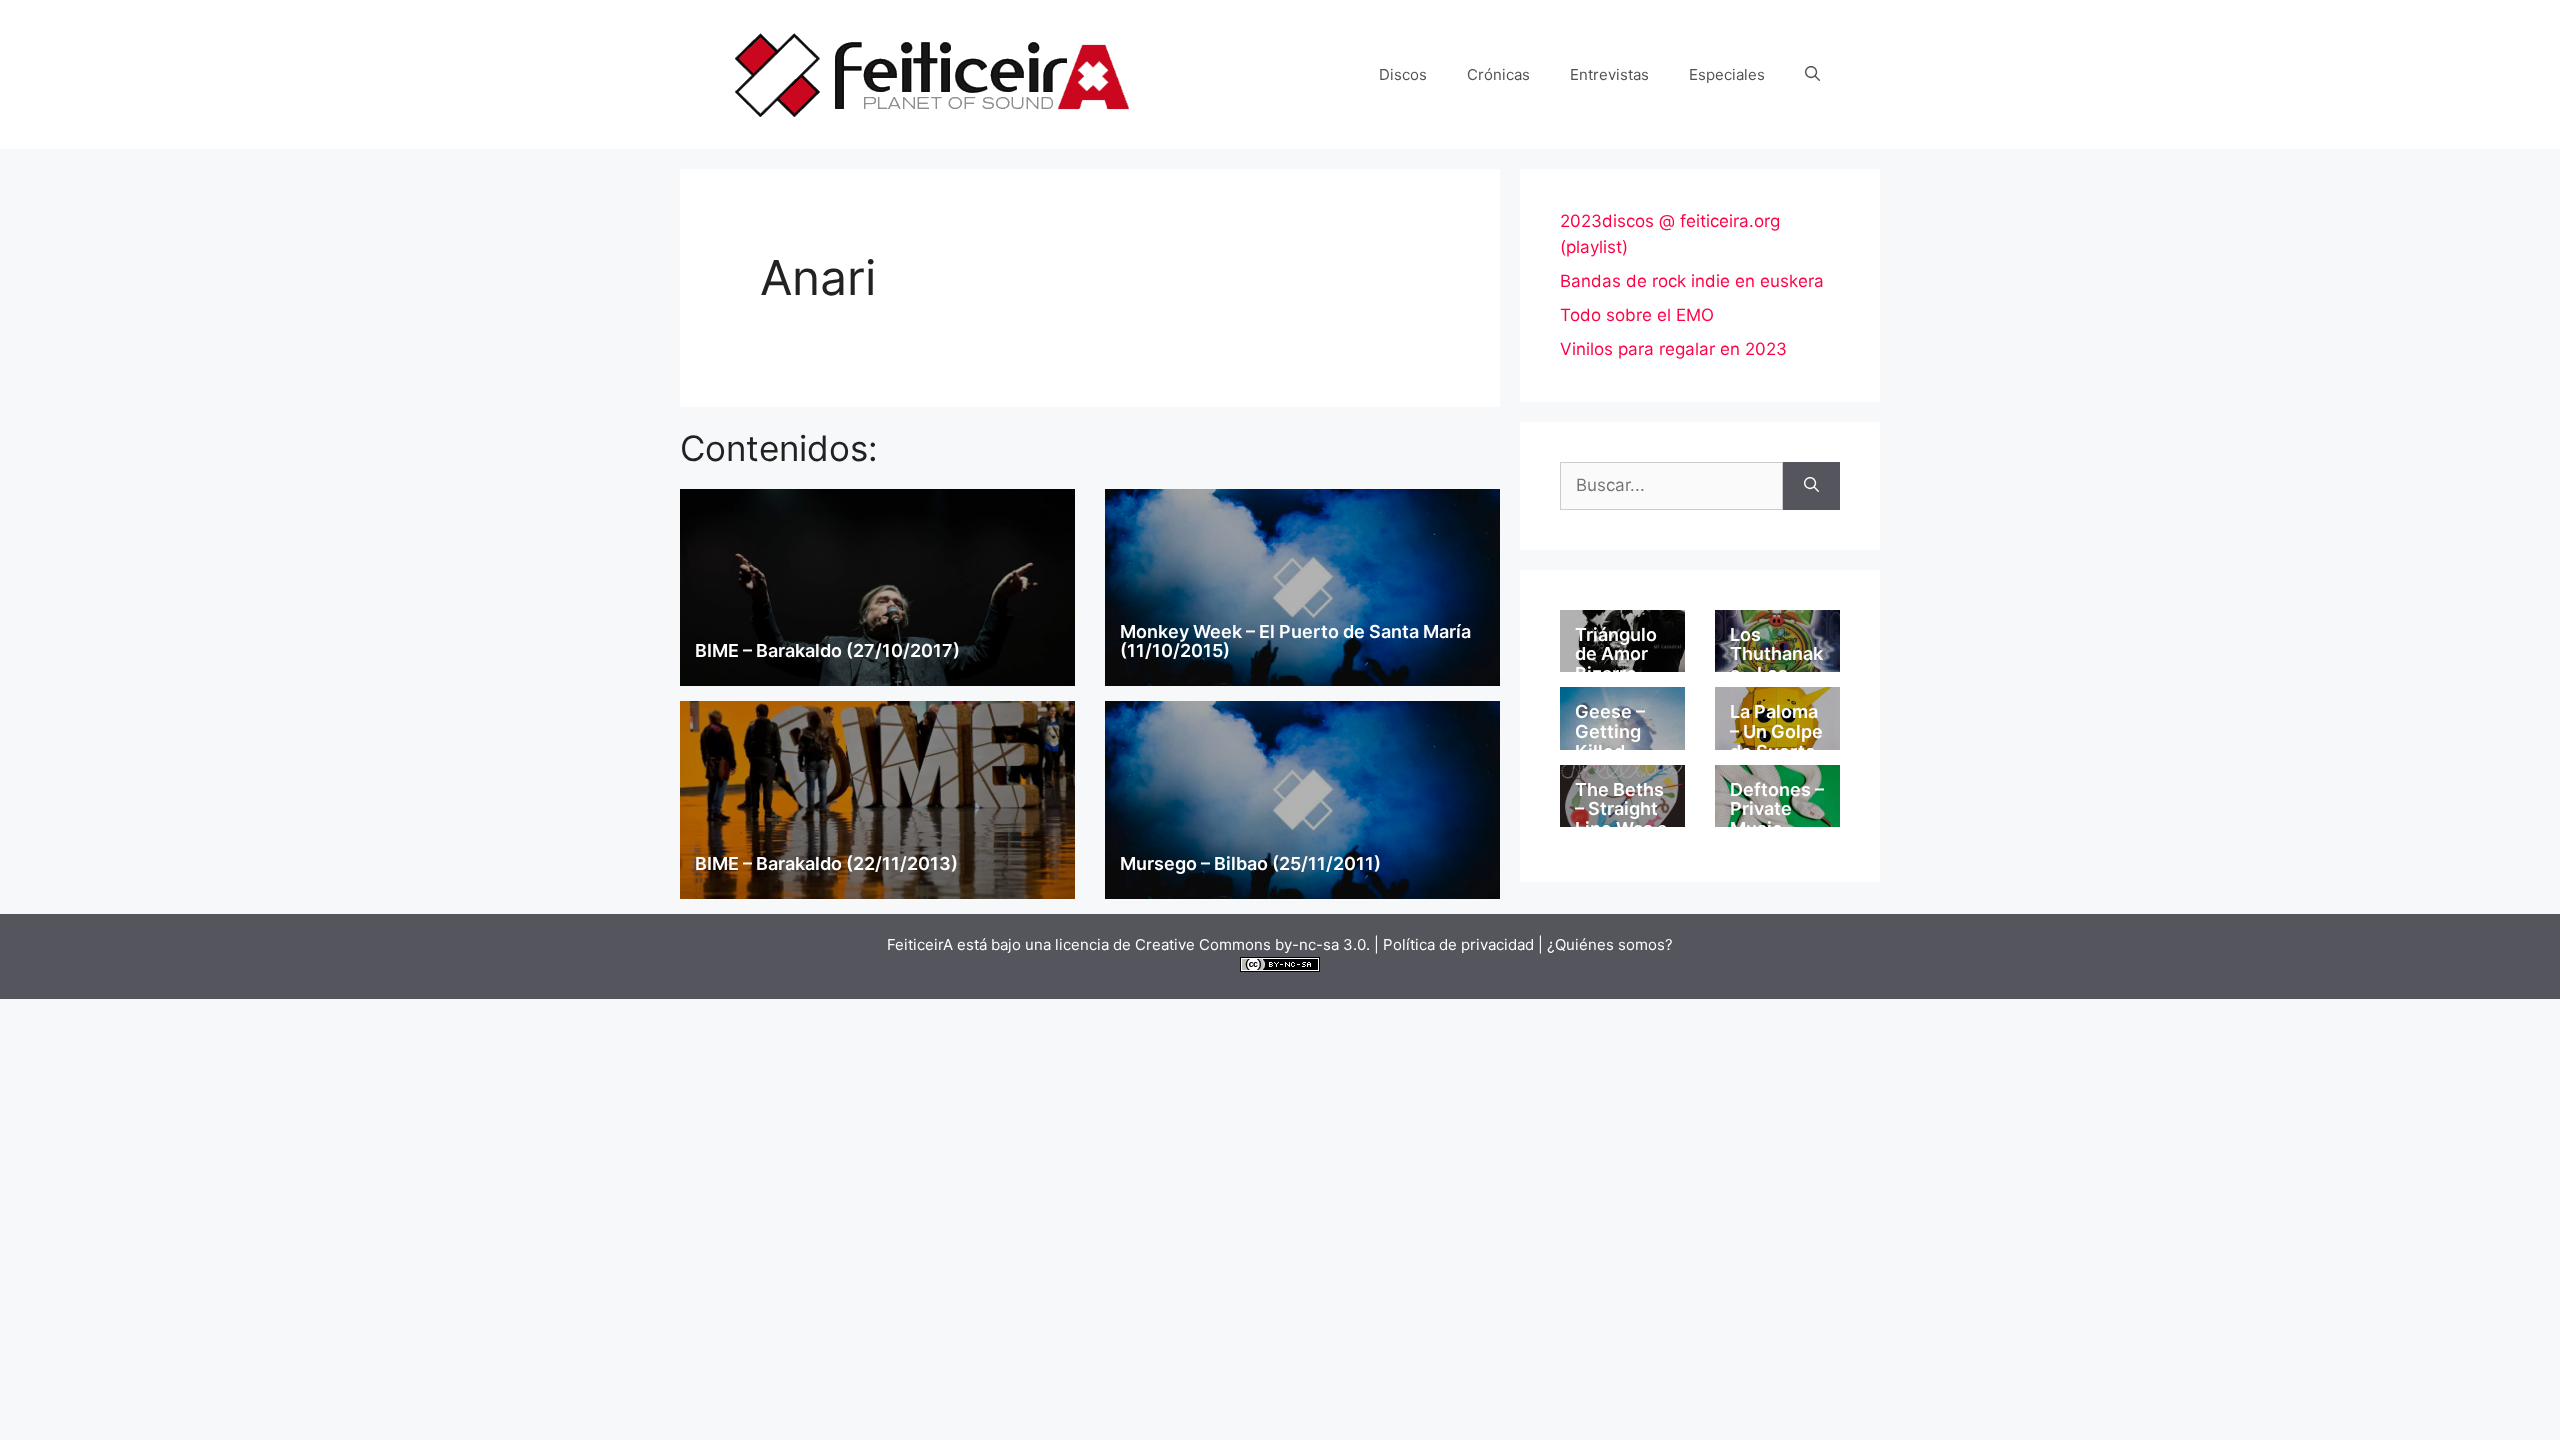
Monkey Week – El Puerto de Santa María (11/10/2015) (1295, 641)
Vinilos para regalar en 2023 (1673, 349)
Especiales (1727, 74)
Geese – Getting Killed (1610, 731)
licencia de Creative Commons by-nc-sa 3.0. (1212, 944)
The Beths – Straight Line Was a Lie (1621, 819)
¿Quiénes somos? (1610, 944)
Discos (1403, 74)
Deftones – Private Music (1777, 809)
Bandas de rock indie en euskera (1692, 281)
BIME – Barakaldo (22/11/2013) (826, 863)
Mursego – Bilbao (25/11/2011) (1250, 863)
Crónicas (1498, 74)
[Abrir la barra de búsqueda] (1812, 75)
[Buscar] (1811, 486)
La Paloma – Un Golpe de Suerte (1776, 731)
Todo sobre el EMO (1637, 315)
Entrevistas (1609, 74)
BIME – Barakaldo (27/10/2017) (827, 650)
